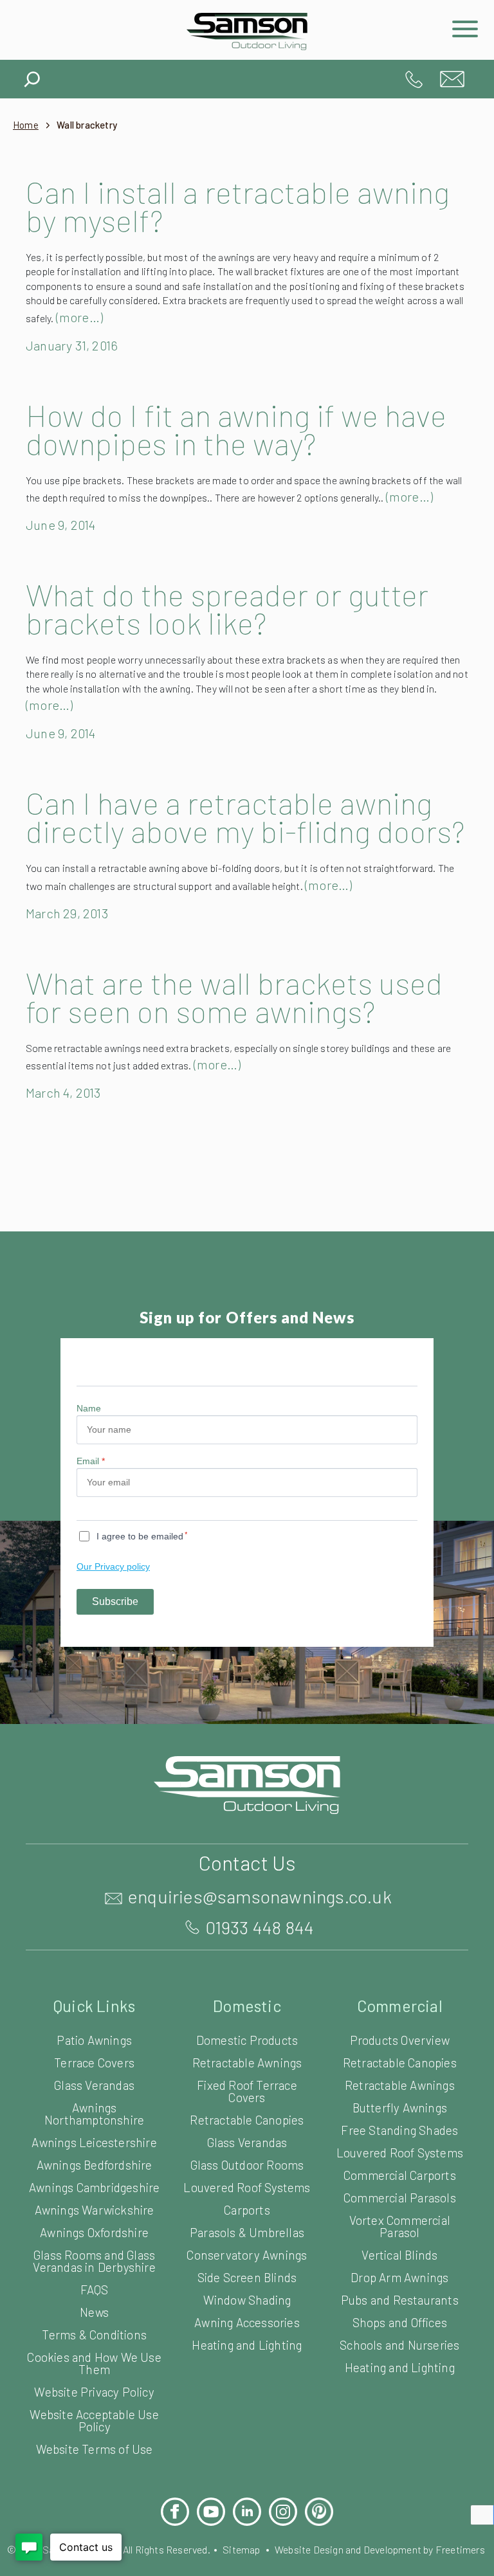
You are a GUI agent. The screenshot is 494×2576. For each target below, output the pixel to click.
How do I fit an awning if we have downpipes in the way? (236, 429)
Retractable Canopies (247, 2120)
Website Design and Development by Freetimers (380, 2549)
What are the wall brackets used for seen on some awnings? (234, 997)
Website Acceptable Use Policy (94, 2420)
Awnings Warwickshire (95, 2210)
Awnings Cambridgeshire (94, 2187)
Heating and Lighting (247, 2345)
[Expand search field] (32, 76)
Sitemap (241, 2549)
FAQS (95, 2290)
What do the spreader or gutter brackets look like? (227, 608)
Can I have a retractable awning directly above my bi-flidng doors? (245, 817)
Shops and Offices (400, 2322)
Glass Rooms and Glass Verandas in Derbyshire (94, 2261)
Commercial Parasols (400, 2198)
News (94, 2312)
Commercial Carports (400, 2175)
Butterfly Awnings (400, 2108)
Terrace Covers (94, 2063)
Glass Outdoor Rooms (247, 2165)
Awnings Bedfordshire (95, 2165)
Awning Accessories (247, 2322)
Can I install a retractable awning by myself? (238, 206)
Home (26, 125)
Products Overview (400, 2040)
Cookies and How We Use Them (94, 2363)
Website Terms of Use (95, 2449)
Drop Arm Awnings (399, 2277)
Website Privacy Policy (94, 2392)
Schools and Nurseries (399, 2345)
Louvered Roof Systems (247, 2187)
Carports (247, 2210)
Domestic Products (247, 2040)
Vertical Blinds (399, 2255)
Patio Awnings (94, 2040)
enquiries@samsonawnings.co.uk (452, 79)
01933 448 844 (414, 79)
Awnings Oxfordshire (94, 2232)
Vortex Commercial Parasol (400, 2226)
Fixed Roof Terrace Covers (247, 2091)
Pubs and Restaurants (400, 2300)
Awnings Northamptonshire (94, 2114)
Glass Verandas (94, 2085)
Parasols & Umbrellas (247, 2232)
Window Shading (247, 2300)
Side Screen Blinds (247, 2277)
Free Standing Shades (399, 2130)
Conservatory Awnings (247, 2255)
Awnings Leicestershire (94, 2142)
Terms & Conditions (94, 2335)
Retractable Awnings (247, 2063)
